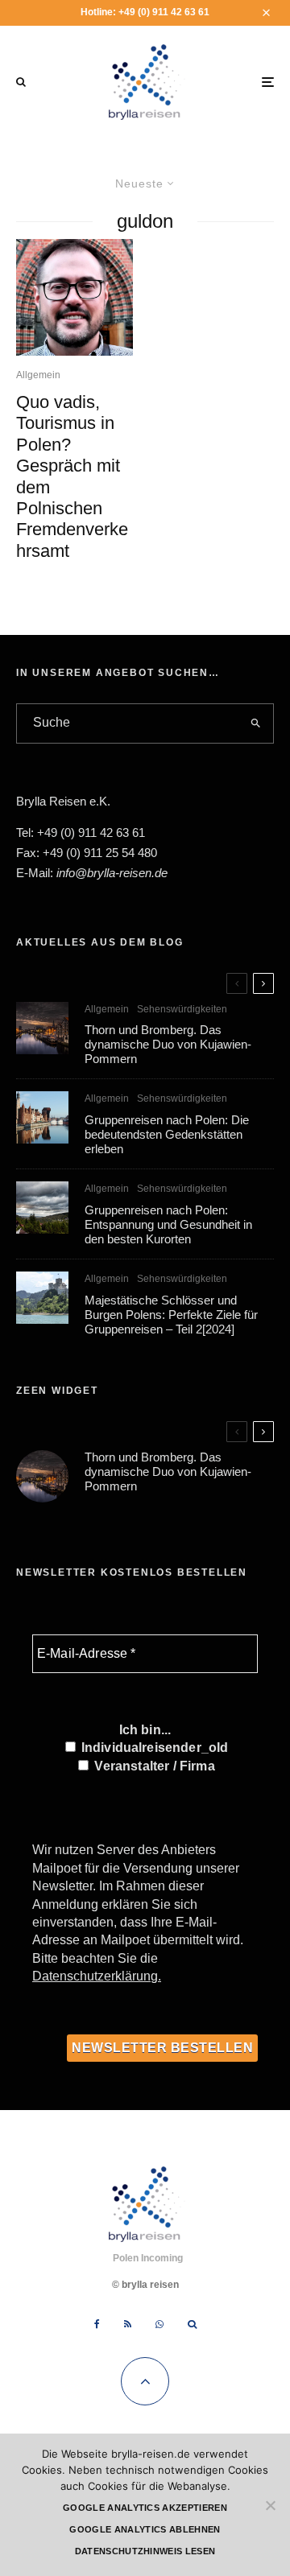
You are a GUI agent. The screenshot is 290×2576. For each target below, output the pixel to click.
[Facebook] (97, 2324)
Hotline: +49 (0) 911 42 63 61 (145, 12)
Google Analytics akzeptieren (145, 2508)
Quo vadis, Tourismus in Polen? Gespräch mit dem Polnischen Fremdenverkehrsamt (72, 476)
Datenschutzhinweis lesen (145, 2551)
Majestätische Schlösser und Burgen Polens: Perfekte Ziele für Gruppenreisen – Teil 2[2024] (171, 1315)
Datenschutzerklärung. (97, 1976)
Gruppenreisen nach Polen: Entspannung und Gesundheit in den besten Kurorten (168, 1224)
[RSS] (128, 2324)
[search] (257, 723)
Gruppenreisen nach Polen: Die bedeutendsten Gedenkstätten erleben (167, 1134)
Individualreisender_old (153, 1748)
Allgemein (38, 375)
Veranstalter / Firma (153, 1766)
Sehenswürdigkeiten (182, 1009)
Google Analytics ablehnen (145, 2529)
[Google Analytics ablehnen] (270, 2505)
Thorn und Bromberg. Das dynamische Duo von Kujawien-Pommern (168, 1044)
